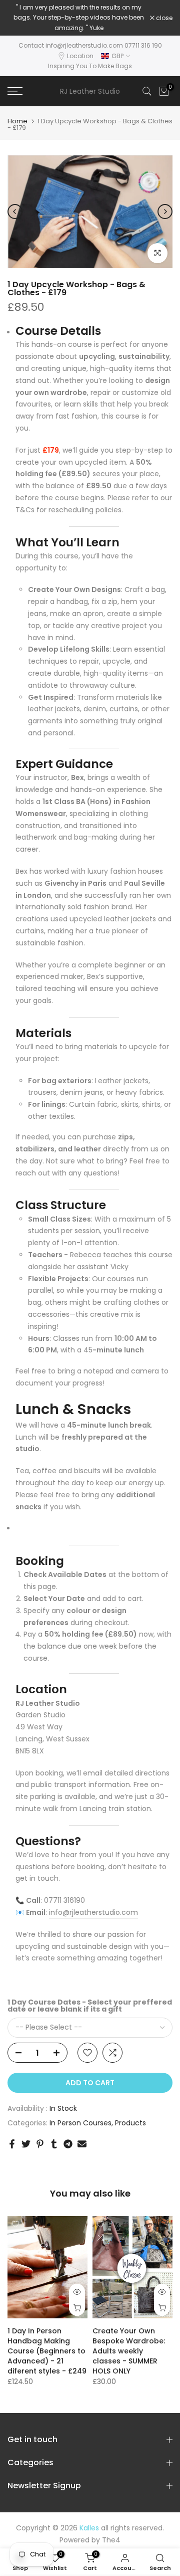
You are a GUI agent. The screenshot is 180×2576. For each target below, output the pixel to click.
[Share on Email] (82, 2144)
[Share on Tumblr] (54, 2144)
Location (80, 56)
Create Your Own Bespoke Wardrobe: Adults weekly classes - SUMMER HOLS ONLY (129, 2351)
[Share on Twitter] (26, 2144)
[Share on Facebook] (12, 2144)
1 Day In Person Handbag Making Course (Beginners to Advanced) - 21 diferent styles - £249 (47, 2351)
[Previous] (15, 212)
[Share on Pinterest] (40, 2144)
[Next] (165, 212)
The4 (111, 2540)
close (163, 18)
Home (17, 121)
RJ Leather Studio (90, 91)
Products (130, 2123)
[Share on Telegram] (68, 2144)
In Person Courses (80, 2123)
